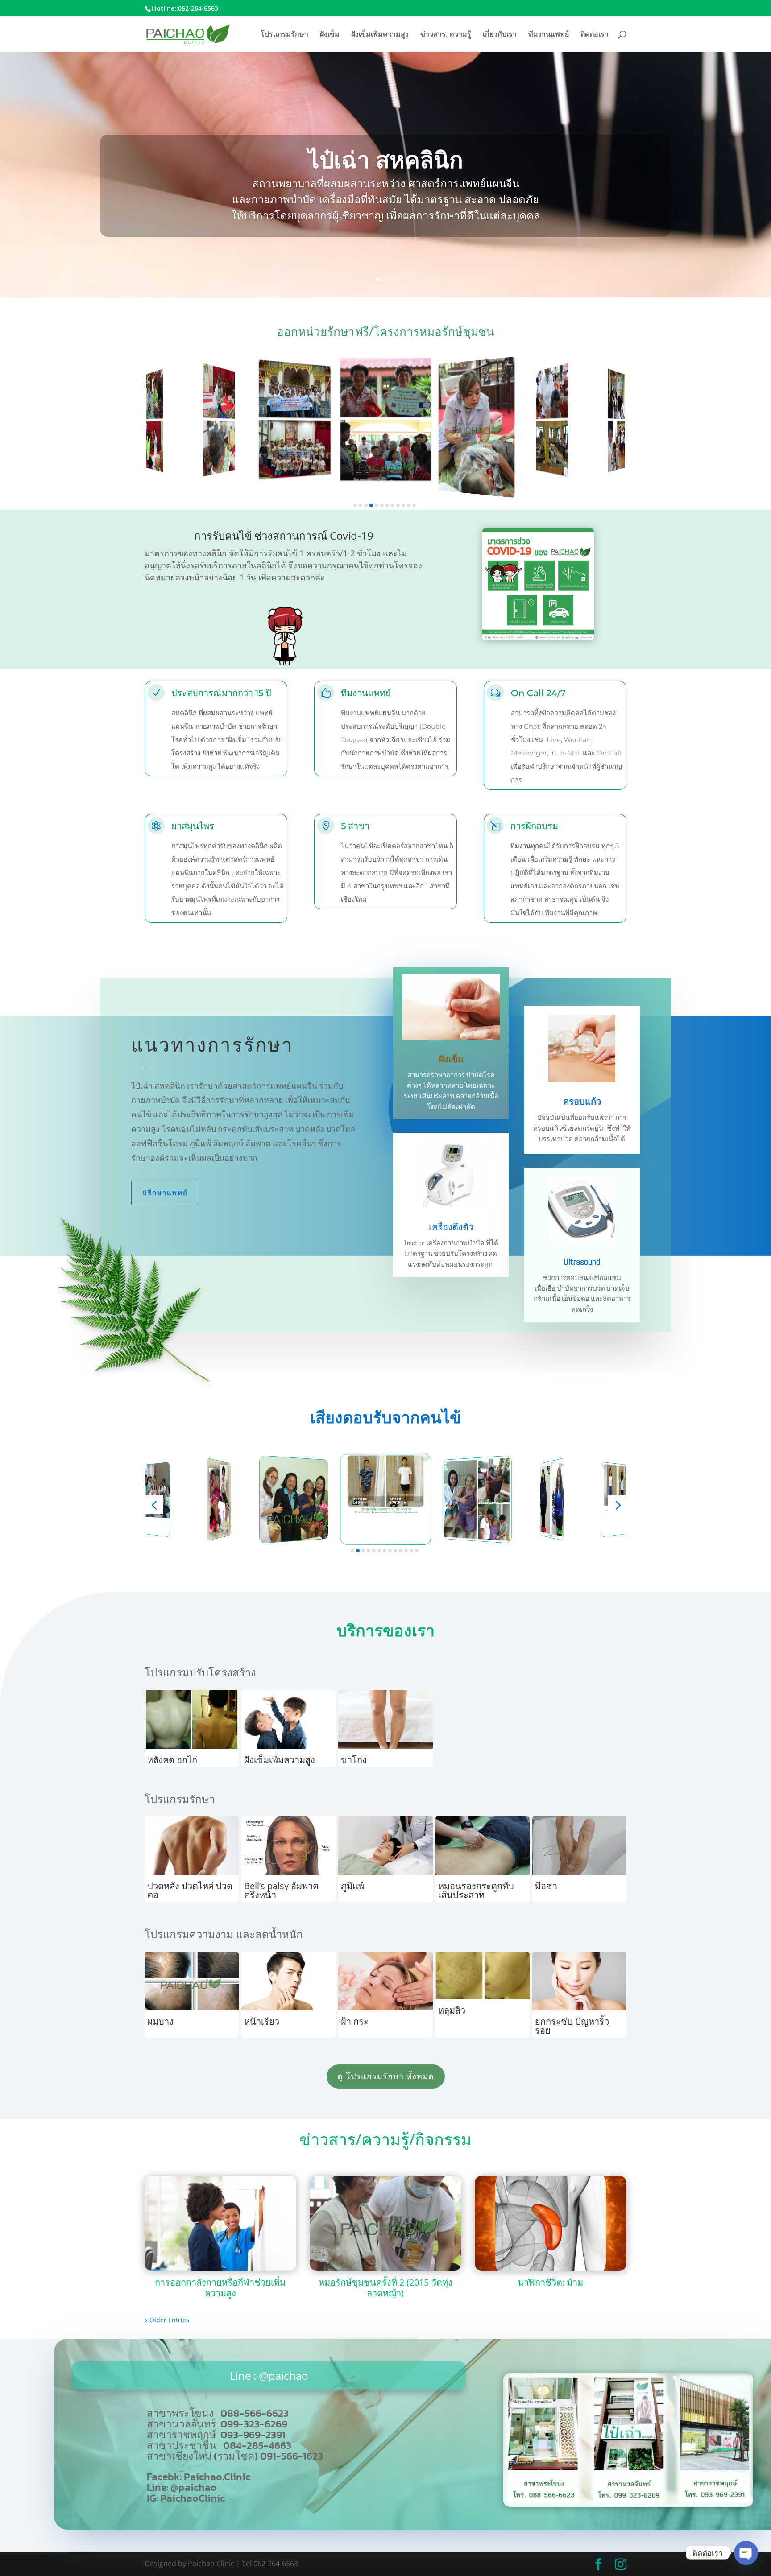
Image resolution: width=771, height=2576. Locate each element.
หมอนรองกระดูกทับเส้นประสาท (476, 1890)
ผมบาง (160, 2021)
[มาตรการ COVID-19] (538, 638)
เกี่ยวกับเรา (500, 35)
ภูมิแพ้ (352, 1886)
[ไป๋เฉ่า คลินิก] (628, 2504)
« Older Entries (167, 2320)
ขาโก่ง (354, 1760)
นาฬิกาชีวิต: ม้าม (550, 2282)
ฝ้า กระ (355, 2021)
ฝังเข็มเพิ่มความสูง (380, 35)
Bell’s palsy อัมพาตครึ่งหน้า (281, 1890)
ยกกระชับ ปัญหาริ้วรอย (572, 2026)
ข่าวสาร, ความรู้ (446, 35)
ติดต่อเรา (595, 35)
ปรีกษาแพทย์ (165, 1193)
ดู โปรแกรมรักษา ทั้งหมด (386, 2076)
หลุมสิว (452, 2010)
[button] (355, 505)
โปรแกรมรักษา (284, 35)
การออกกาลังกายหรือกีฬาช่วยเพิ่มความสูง (220, 2288)
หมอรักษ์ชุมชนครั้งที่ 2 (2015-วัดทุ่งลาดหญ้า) (385, 2288)
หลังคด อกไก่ (172, 1760)
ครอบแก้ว (582, 1102)
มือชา (546, 1886)
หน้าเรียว (262, 2021)
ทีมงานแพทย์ (549, 35)
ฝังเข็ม (330, 35)
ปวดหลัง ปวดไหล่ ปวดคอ (190, 1890)
